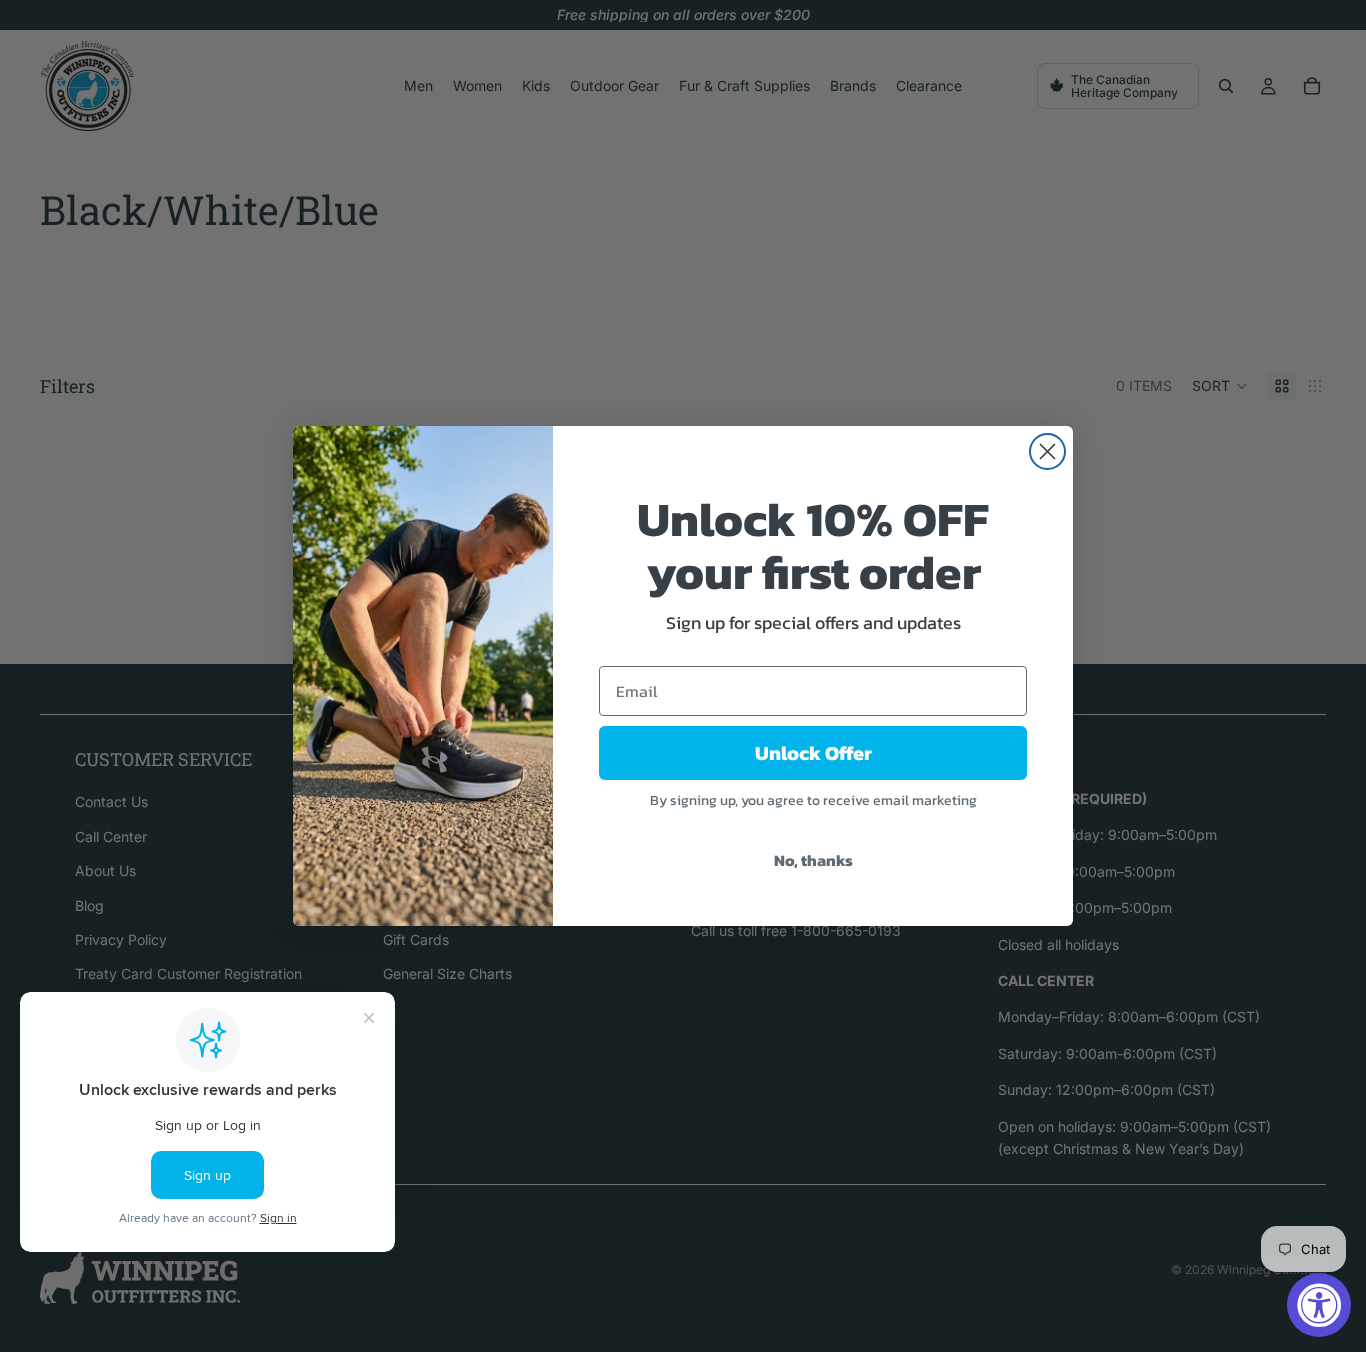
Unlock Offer (813, 753)
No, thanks (813, 860)
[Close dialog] (1047, 451)
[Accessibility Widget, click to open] (1319, 1305)
